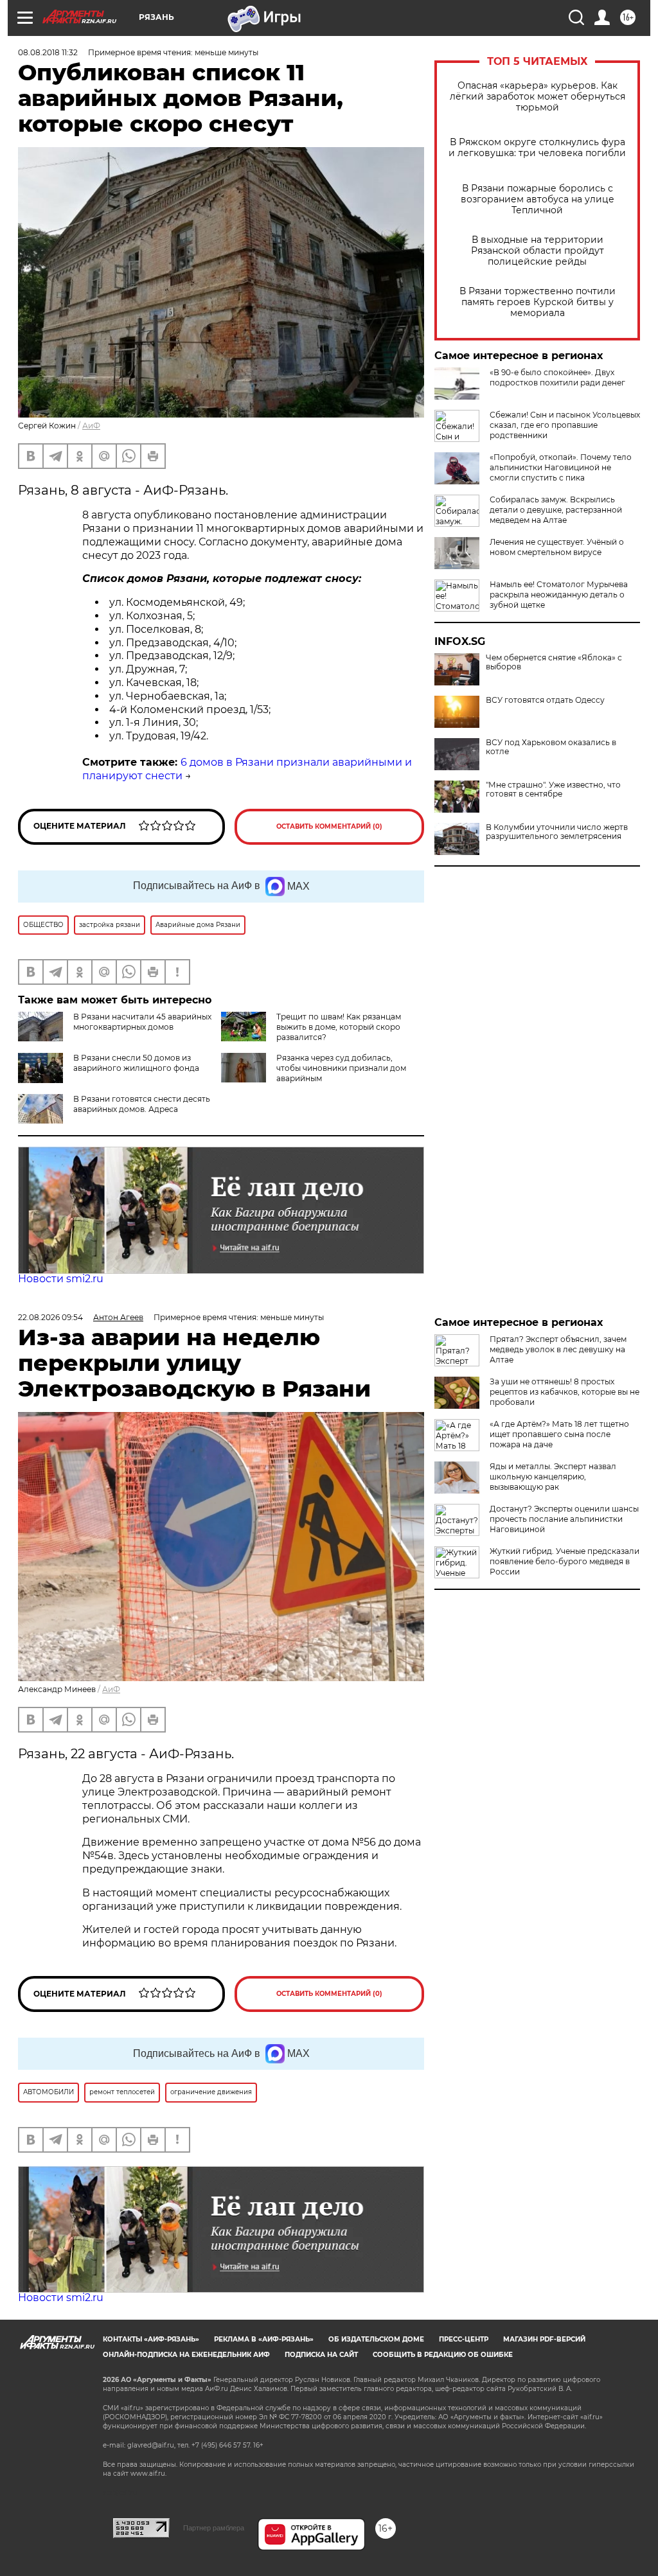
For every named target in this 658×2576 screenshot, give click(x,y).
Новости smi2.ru (61, 1279)
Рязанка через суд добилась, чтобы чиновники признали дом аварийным (341, 1068)
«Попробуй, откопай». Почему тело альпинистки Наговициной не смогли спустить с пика (561, 467)
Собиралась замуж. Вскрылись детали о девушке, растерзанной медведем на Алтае (556, 510)
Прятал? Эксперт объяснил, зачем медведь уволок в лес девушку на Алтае (558, 1349)
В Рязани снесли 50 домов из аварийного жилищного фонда (136, 1063)
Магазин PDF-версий (544, 2339)
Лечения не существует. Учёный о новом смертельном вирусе (557, 547)
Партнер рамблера (214, 2528)
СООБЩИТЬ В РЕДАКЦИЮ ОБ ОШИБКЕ (443, 2355)
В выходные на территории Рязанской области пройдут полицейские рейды (538, 251)
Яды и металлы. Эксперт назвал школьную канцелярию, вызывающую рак (553, 1477)
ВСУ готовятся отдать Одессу (545, 700)
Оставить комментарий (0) (329, 826)
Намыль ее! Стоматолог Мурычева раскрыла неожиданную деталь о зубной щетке (559, 595)
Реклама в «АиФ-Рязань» (264, 2339)
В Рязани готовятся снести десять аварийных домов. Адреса (142, 1104)
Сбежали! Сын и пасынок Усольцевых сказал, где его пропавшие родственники (565, 425)
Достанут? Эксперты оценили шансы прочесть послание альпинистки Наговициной (564, 1519)
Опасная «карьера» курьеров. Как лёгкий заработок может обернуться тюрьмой (538, 97)
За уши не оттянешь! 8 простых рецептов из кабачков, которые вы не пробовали (565, 1392)
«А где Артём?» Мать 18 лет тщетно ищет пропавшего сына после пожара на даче (559, 1434)
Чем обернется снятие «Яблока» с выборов (554, 662)
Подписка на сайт (321, 2355)
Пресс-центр (464, 2339)
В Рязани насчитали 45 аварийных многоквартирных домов (142, 1022)
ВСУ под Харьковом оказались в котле (551, 747)
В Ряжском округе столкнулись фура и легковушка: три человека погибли (537, 148)
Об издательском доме (376, 2339)
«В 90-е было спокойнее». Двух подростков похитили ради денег (557, 377)
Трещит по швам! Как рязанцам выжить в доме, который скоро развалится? (339, 1027)
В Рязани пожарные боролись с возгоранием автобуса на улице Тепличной (538, 199)
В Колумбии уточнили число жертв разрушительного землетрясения (557, 832)
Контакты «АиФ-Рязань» (151, 2339)
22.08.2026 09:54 (50, 1317)
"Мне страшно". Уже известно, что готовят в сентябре (553, 790)
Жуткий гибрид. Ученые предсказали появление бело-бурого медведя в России (565, 1561)
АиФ (91, 426)
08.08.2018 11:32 (48, 52)
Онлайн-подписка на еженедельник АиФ (186, 2355)
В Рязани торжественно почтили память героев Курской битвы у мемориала (538, 302)
